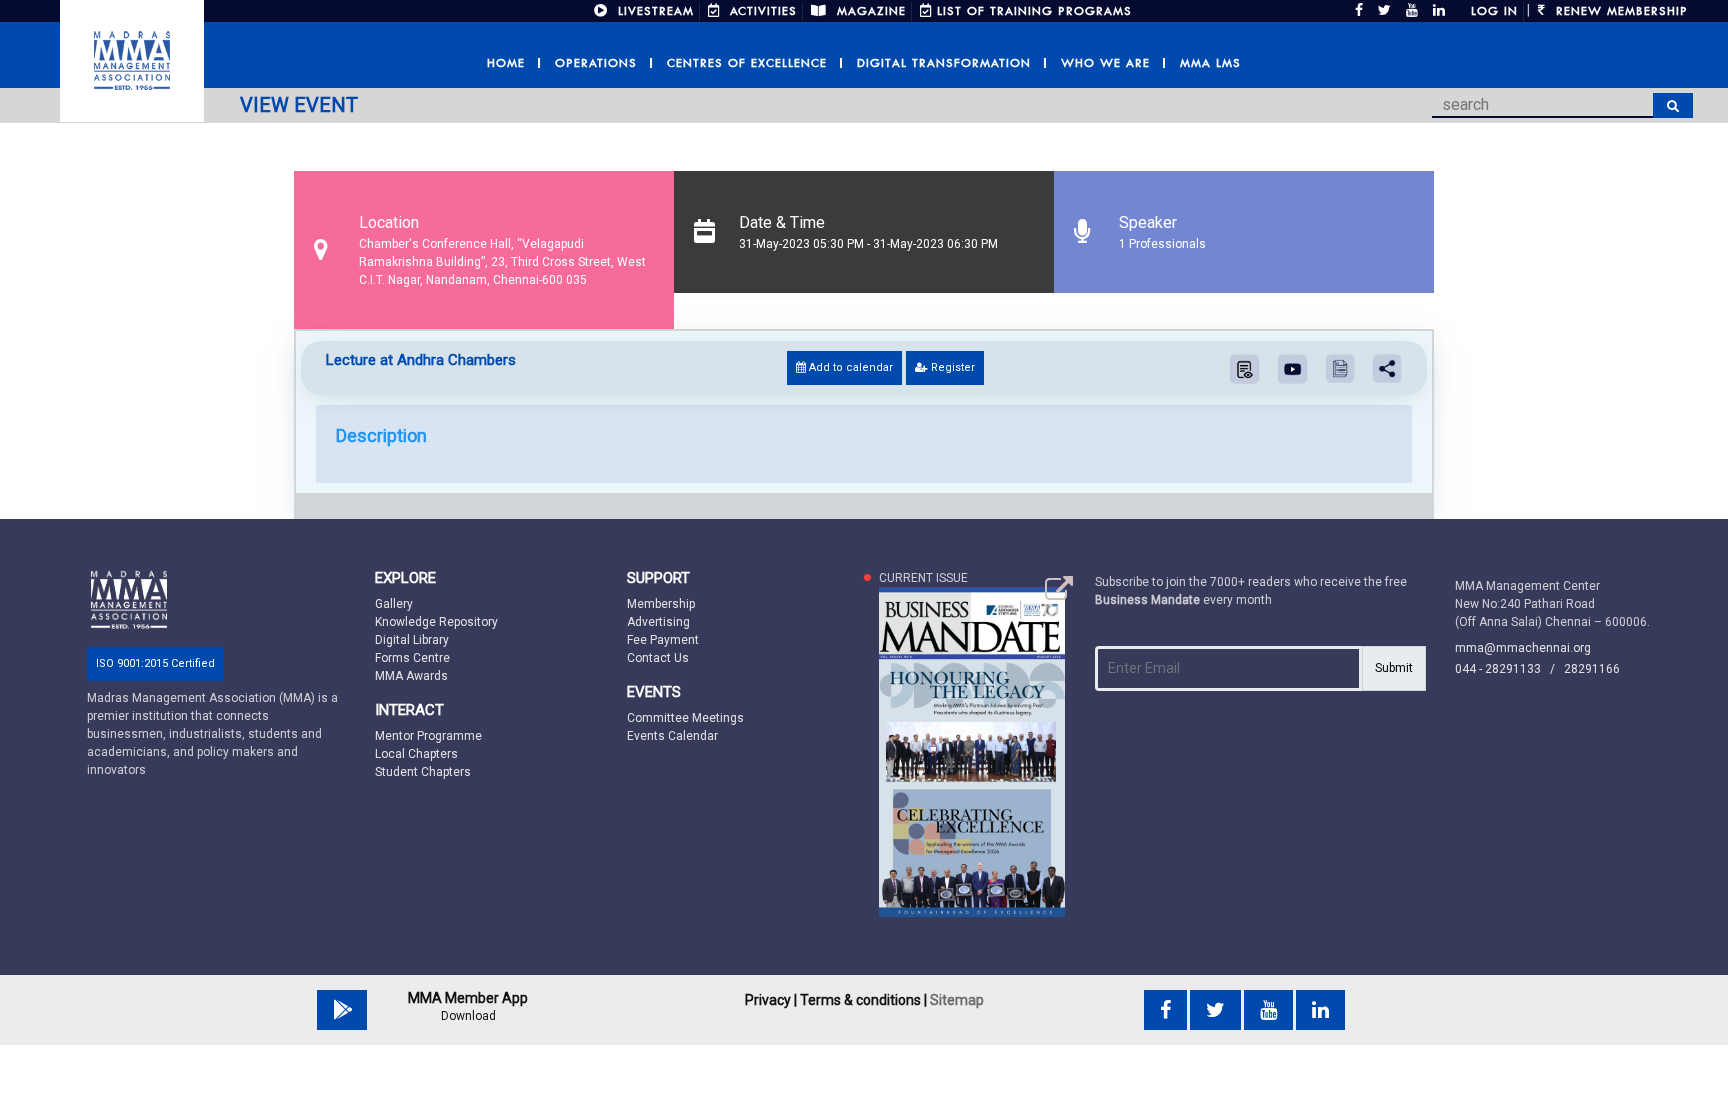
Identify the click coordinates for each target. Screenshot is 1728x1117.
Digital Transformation (944, 63)
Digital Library (412, 640)
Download (468, 1016)
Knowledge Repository (436, 622)
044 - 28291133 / (1509, 669)
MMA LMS (1210, 63)
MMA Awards (411, 676)
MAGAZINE (869, 11)
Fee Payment (663, 640)
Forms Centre (412, 658)
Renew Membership (1619, 11)
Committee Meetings (685, 718)
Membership (661, 604)
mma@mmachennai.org (1523, 648)
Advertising (658, 622)
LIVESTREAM (653, 11)
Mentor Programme (428, 736)
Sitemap (957, 1000)
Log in (1494, 11)
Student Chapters (423, 772)
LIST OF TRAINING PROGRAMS (1034, 11)
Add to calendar (849, 367)
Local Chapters (416, 754)
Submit (1394, 668)
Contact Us (658, 658)
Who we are (1105, 63)
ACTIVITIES (761, 11)
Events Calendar (672, 736)
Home (506, 63)
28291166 (1592, 669)
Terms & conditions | (863, 1000)
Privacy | (771, 1000)
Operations (596, 63)
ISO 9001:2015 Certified (155, 663)
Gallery (394, 604)
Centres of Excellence (747, 63)
